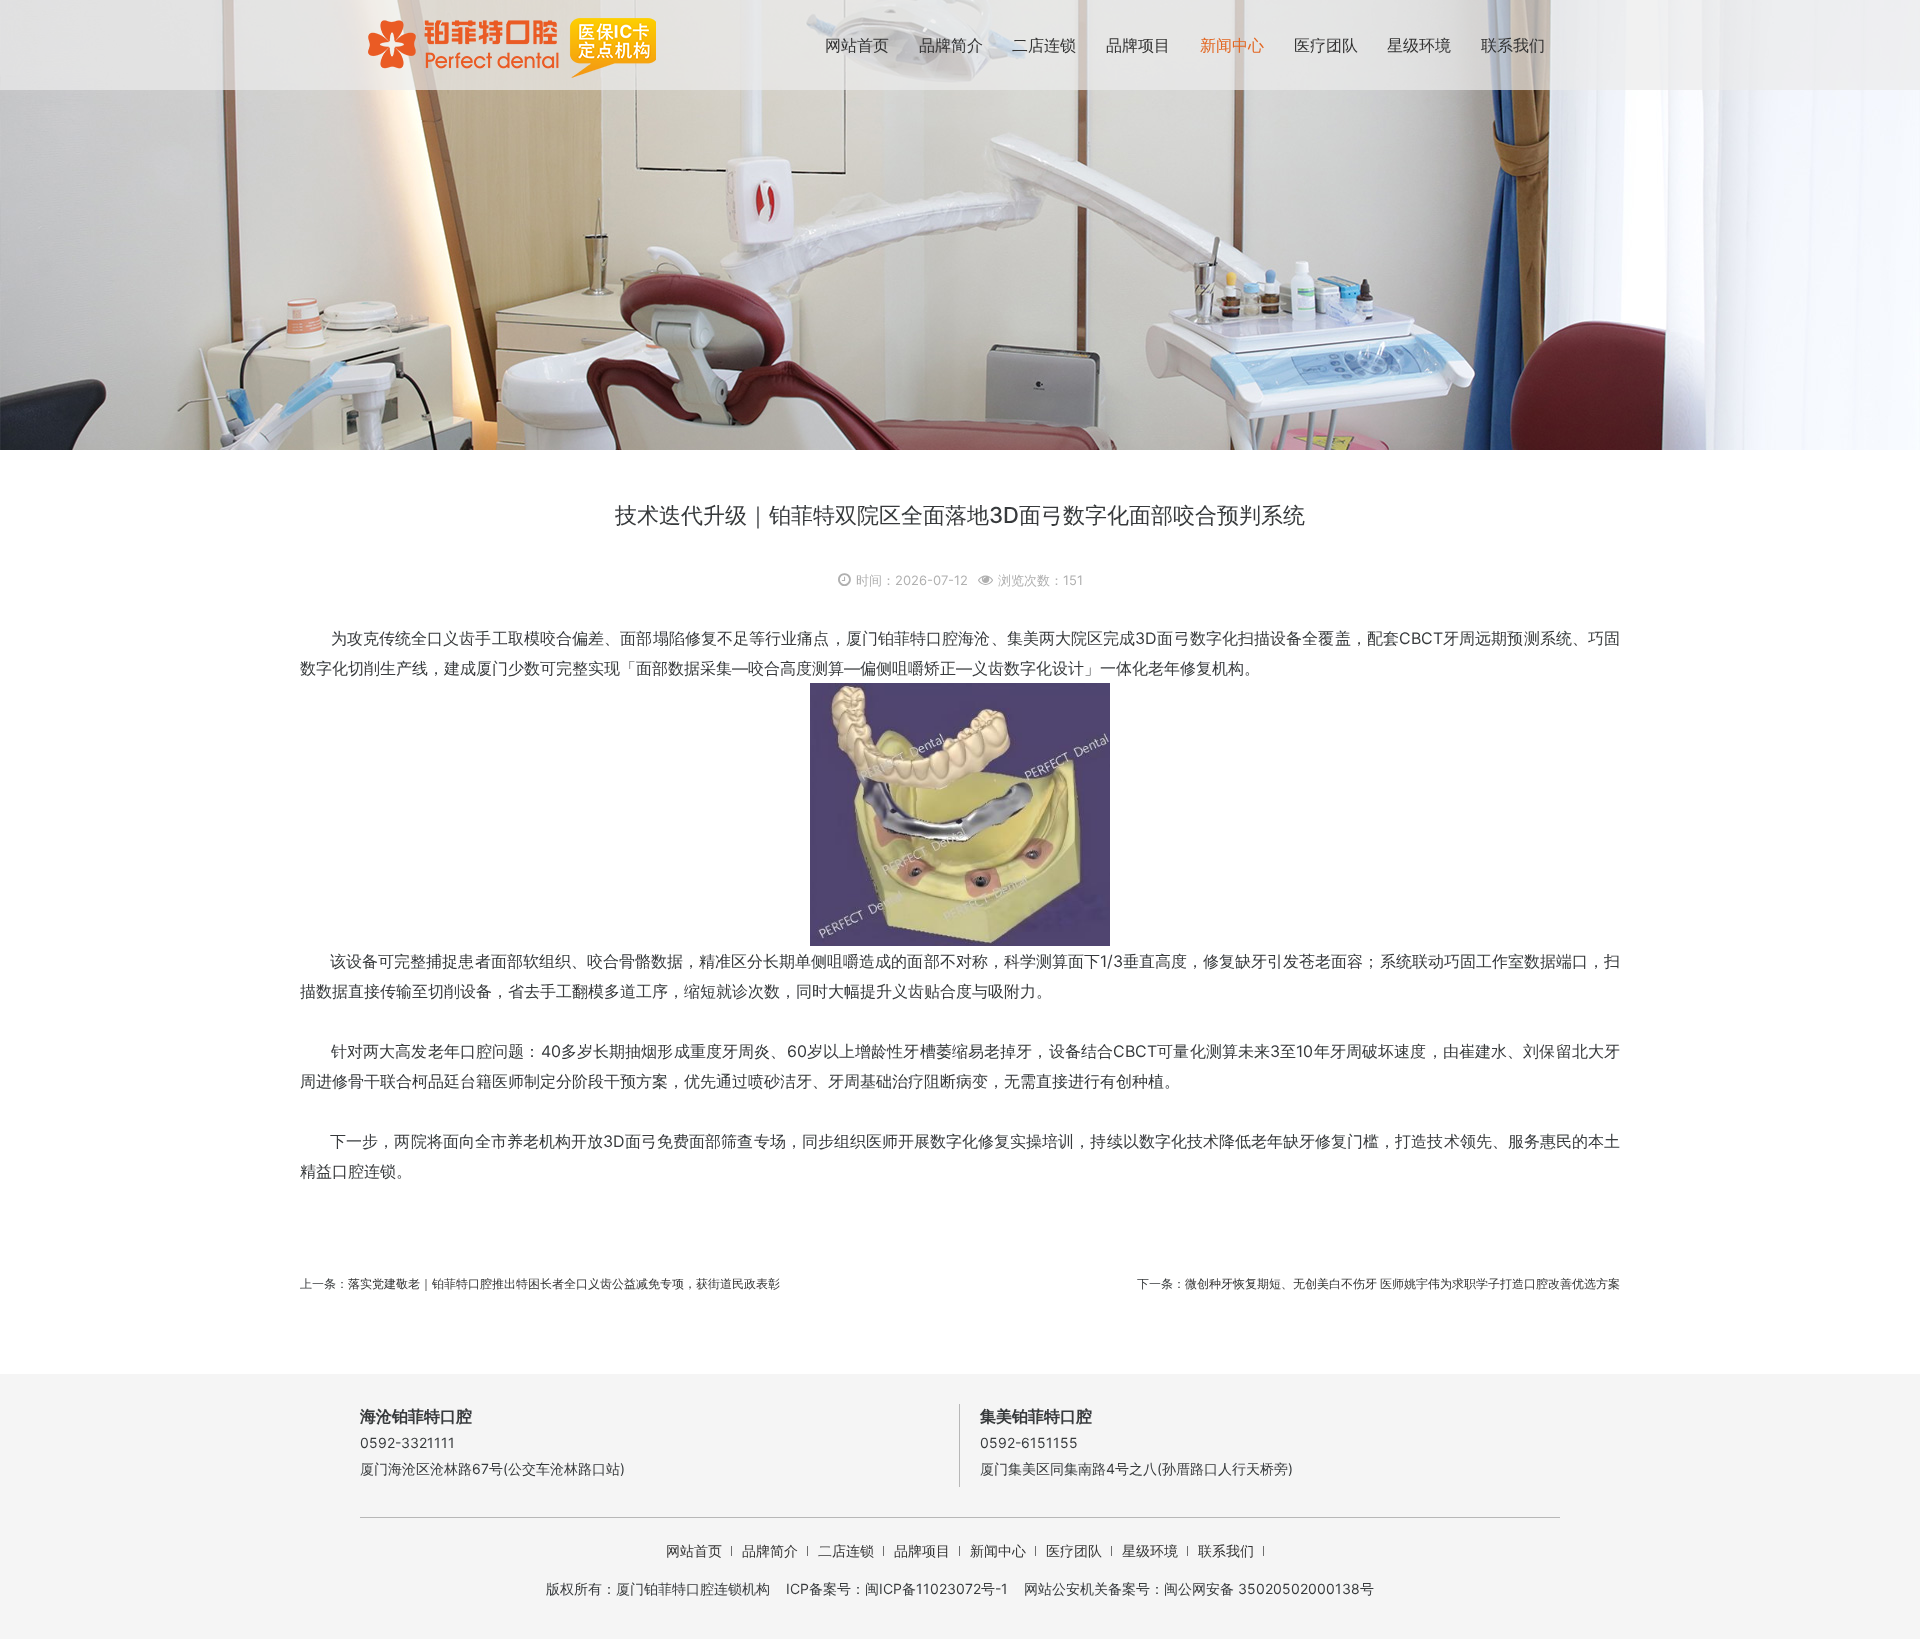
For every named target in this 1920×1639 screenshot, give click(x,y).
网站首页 (857, 45)
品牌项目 (1138, 45)
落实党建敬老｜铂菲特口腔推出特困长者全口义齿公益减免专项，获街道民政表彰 (564, 1283)
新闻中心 (1232, 45)
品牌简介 (951, 45)
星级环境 (1419, 45)
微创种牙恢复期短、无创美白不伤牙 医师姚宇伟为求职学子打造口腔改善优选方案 (1402, 1283)
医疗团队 (1326, 45)
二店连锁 (1044, 45)
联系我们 (1513, 45)
